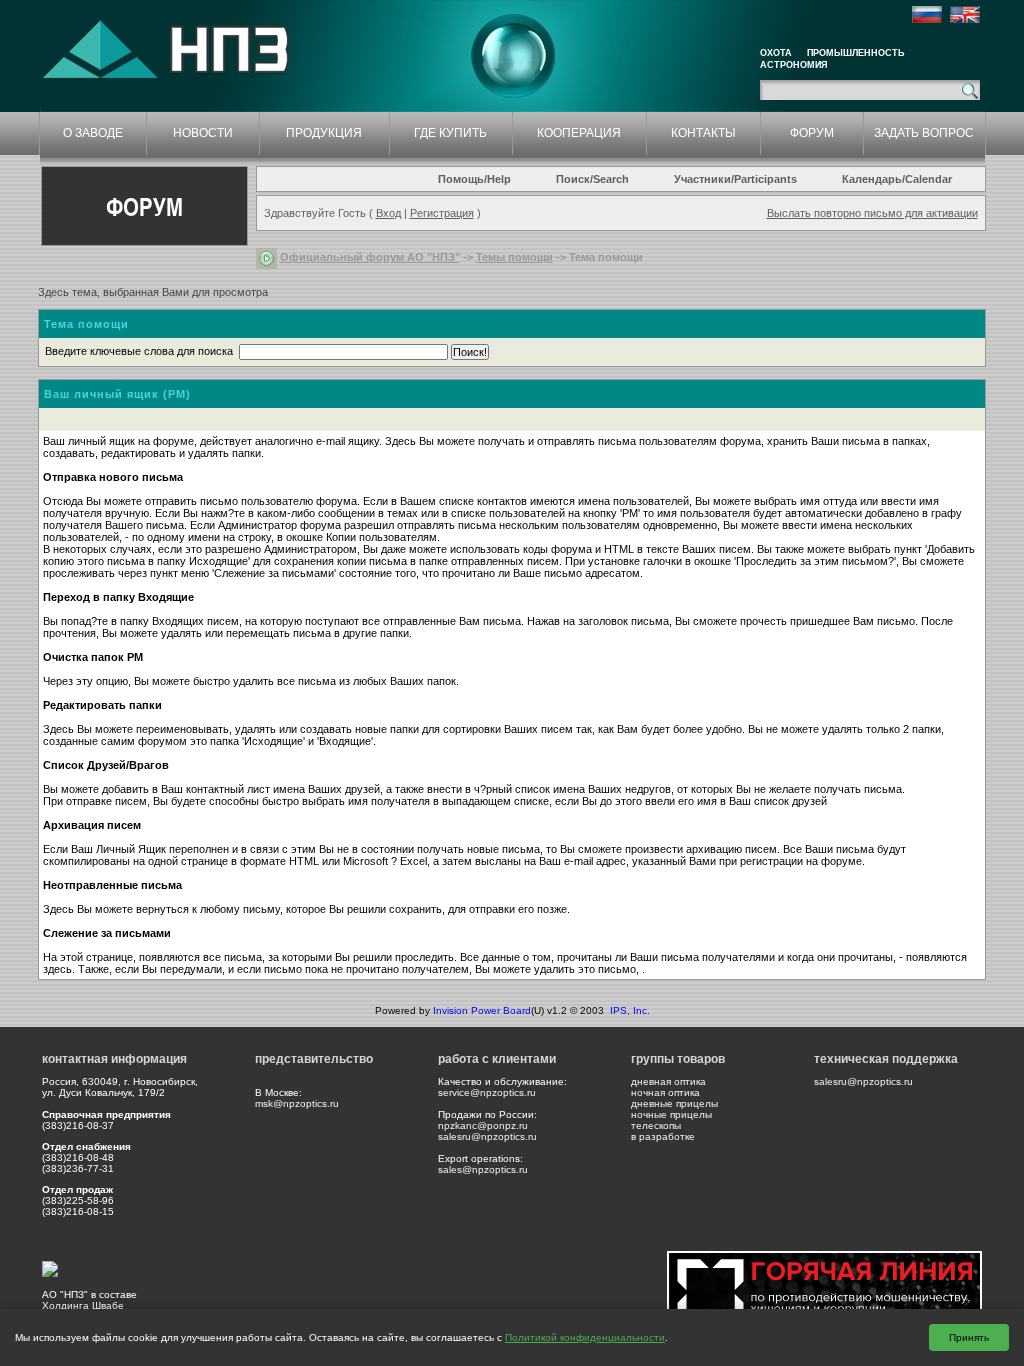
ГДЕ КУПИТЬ (450, 133)
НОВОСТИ (203, 133)
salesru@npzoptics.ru (487, 1136)
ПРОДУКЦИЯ (324, 133)
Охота (776, 53)
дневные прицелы (674, 1103)
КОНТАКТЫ (703, 133)
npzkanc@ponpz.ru (483, 1125)
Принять (969, 1337)
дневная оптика (668, 1081)
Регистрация (442, 213)
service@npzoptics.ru (487, 1092)
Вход (388, 213)
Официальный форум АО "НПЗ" (370, 257)
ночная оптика (665, 1092)
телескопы (656, 1125)
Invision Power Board (482, 1010)
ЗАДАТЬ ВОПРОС (924, 133)
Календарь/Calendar (897, 179)
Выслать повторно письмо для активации (872, 213)
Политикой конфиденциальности (585, 1337)
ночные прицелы (671, 1114)
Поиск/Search (592, 179)
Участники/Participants (735, 179)
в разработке (663, 1136)
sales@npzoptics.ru (483, 1169)
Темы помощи (514, 257)
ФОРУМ (812, 133)
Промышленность (855, 53)
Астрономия (793, 65)
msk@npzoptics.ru (297, 1103)
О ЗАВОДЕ (93, 133)
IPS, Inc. (630, 1010)
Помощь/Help (474, 179)
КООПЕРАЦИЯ (579, 133)
